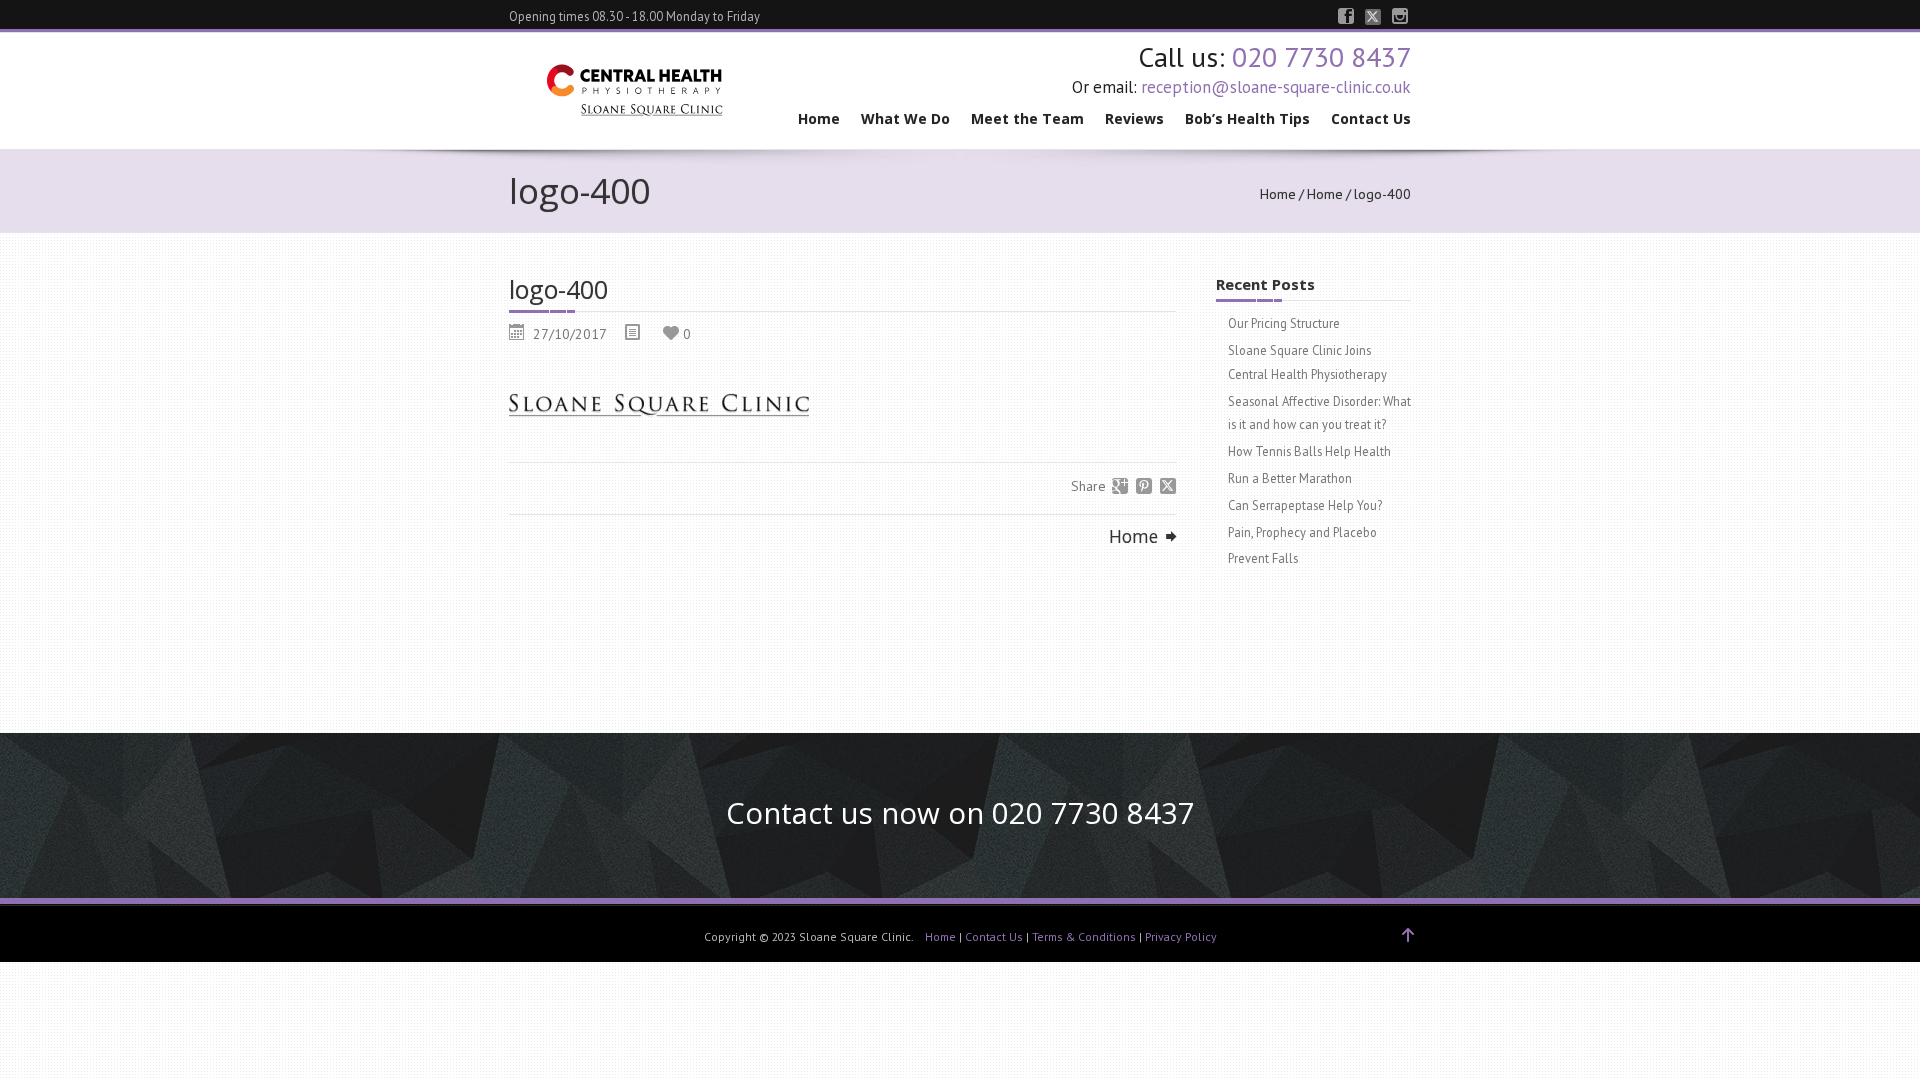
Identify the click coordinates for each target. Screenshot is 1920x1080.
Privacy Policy (1181, 936)
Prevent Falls (1263, 558)
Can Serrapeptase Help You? (1305, 505)
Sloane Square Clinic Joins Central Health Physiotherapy (1307, 362)
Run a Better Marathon (1290, 478)
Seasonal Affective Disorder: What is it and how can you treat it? (1319, 413)
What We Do (905, 118)
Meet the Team (1027, 118)
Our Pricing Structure (1284, 323)
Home (819, 118)
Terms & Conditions (1084, 936)
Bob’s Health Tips (1247, 118)
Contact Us (1371, 118)
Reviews (1134, 118)
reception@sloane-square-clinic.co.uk (1276, 87)
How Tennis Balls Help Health (1309, 451)
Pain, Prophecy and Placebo (1302, 532)
